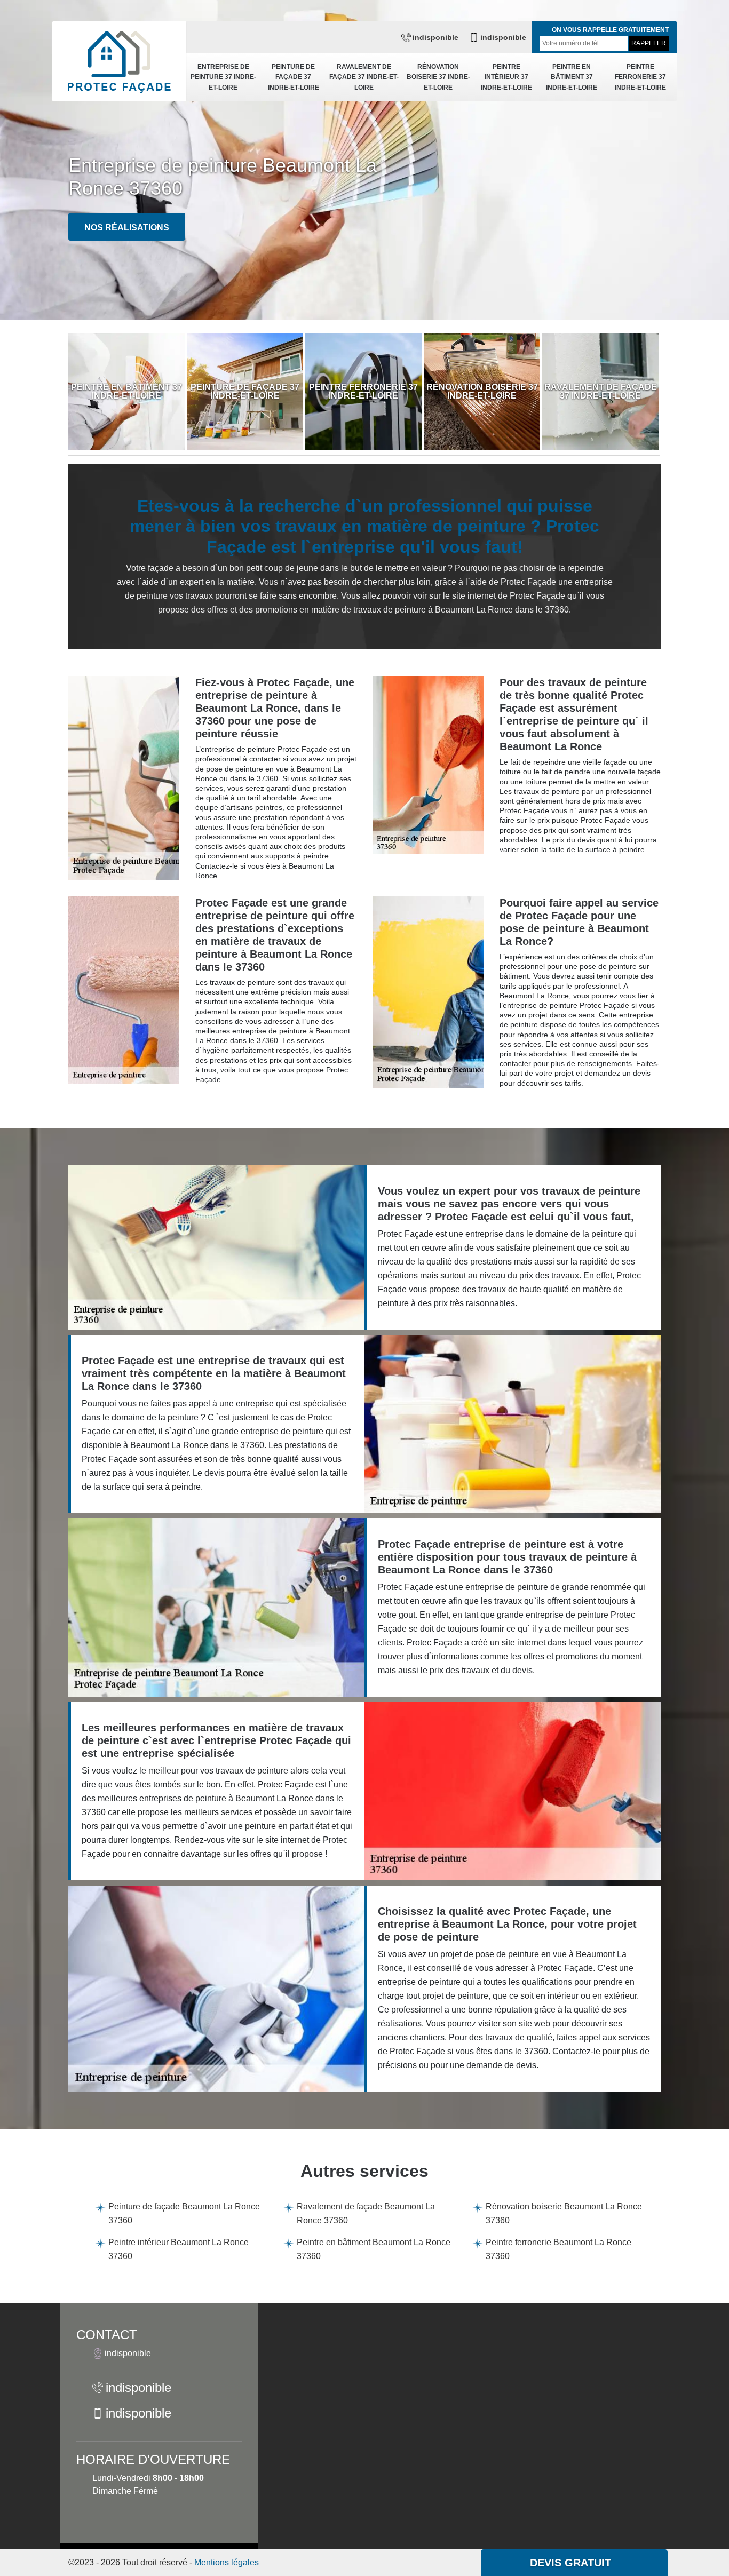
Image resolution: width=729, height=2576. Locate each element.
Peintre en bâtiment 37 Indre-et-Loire (572, 77)
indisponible (435, 37)
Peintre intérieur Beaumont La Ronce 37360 (179, 2249)
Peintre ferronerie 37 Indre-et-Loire (640, 77)
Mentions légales (227, 2562)
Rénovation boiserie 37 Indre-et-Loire (438, 77)
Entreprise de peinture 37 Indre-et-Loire (223, 77)
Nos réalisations (127, 228)
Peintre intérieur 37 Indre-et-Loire (506, 77)
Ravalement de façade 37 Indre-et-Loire (364, 77)
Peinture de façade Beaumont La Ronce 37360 (184, 2213)
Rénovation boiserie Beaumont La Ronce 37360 (564, 2213)
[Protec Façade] (119, 61)
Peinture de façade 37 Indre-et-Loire (294, 77)
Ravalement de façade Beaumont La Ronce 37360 (366, 2213)
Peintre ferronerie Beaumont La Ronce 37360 (558, 2249)
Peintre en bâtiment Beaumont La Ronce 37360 (374, 2249)
